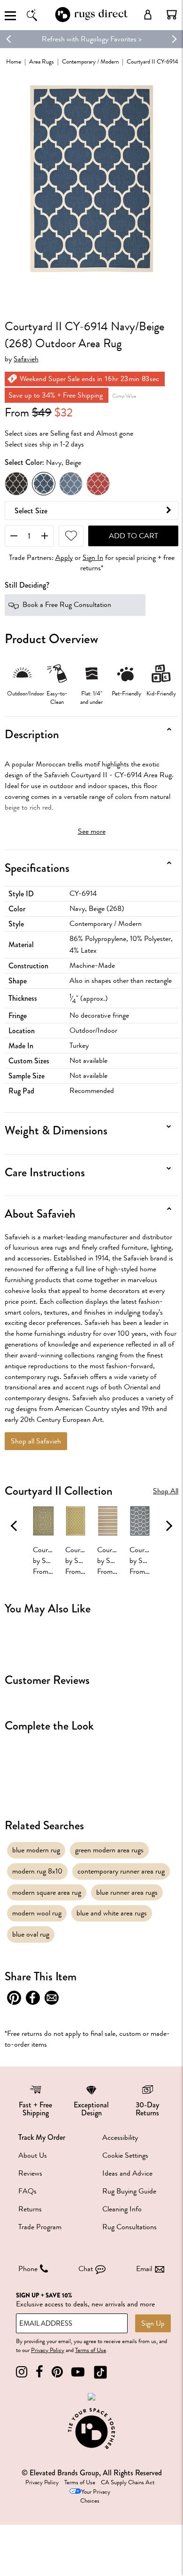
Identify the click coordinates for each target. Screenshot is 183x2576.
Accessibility (120, 2137)
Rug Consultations (130, 2227)
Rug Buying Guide (129, 2191)
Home (14, 61)
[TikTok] (100, 2372)
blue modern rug (36, 1850)
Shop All (166, 1491)
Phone (28, 2269)
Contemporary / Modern (90, 61)
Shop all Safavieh (36, 1441)
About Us (33, 2155)
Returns (30, 2209)
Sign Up (153, 2323)
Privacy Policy (48, 2350)
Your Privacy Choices (95, 2496)
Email (144, 2269)
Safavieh (26, 359)
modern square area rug (47, 1892)
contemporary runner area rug (121, 1871)
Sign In (93, 558)
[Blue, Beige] (71, 484)
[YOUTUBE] (78, 2372)
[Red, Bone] (98, 484)
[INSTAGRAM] (22, 2372)
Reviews (30, 2173)
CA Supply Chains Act (128, 2482)
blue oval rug (31, 1934)
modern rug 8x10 (37, 1871)
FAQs (27, 2191)
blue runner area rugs (127, 1892)
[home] (91, 20)
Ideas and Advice (127, 2173)
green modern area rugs (109, 1850)
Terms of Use (91, 2350)
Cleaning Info (122, 2209)
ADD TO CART (133, 536)
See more (92, 831)
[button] (172, 15)
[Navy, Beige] (44, 484)
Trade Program (40, 2227)
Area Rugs (42, 61)
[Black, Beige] (16, 484)
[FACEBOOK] (39, 2372)
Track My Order (42, 2137)
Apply (64, 558)
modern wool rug (37, 1913)
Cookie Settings (125, 2155)
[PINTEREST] (57, 2372)
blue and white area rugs (112, 1913)
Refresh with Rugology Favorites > (92, 39)
